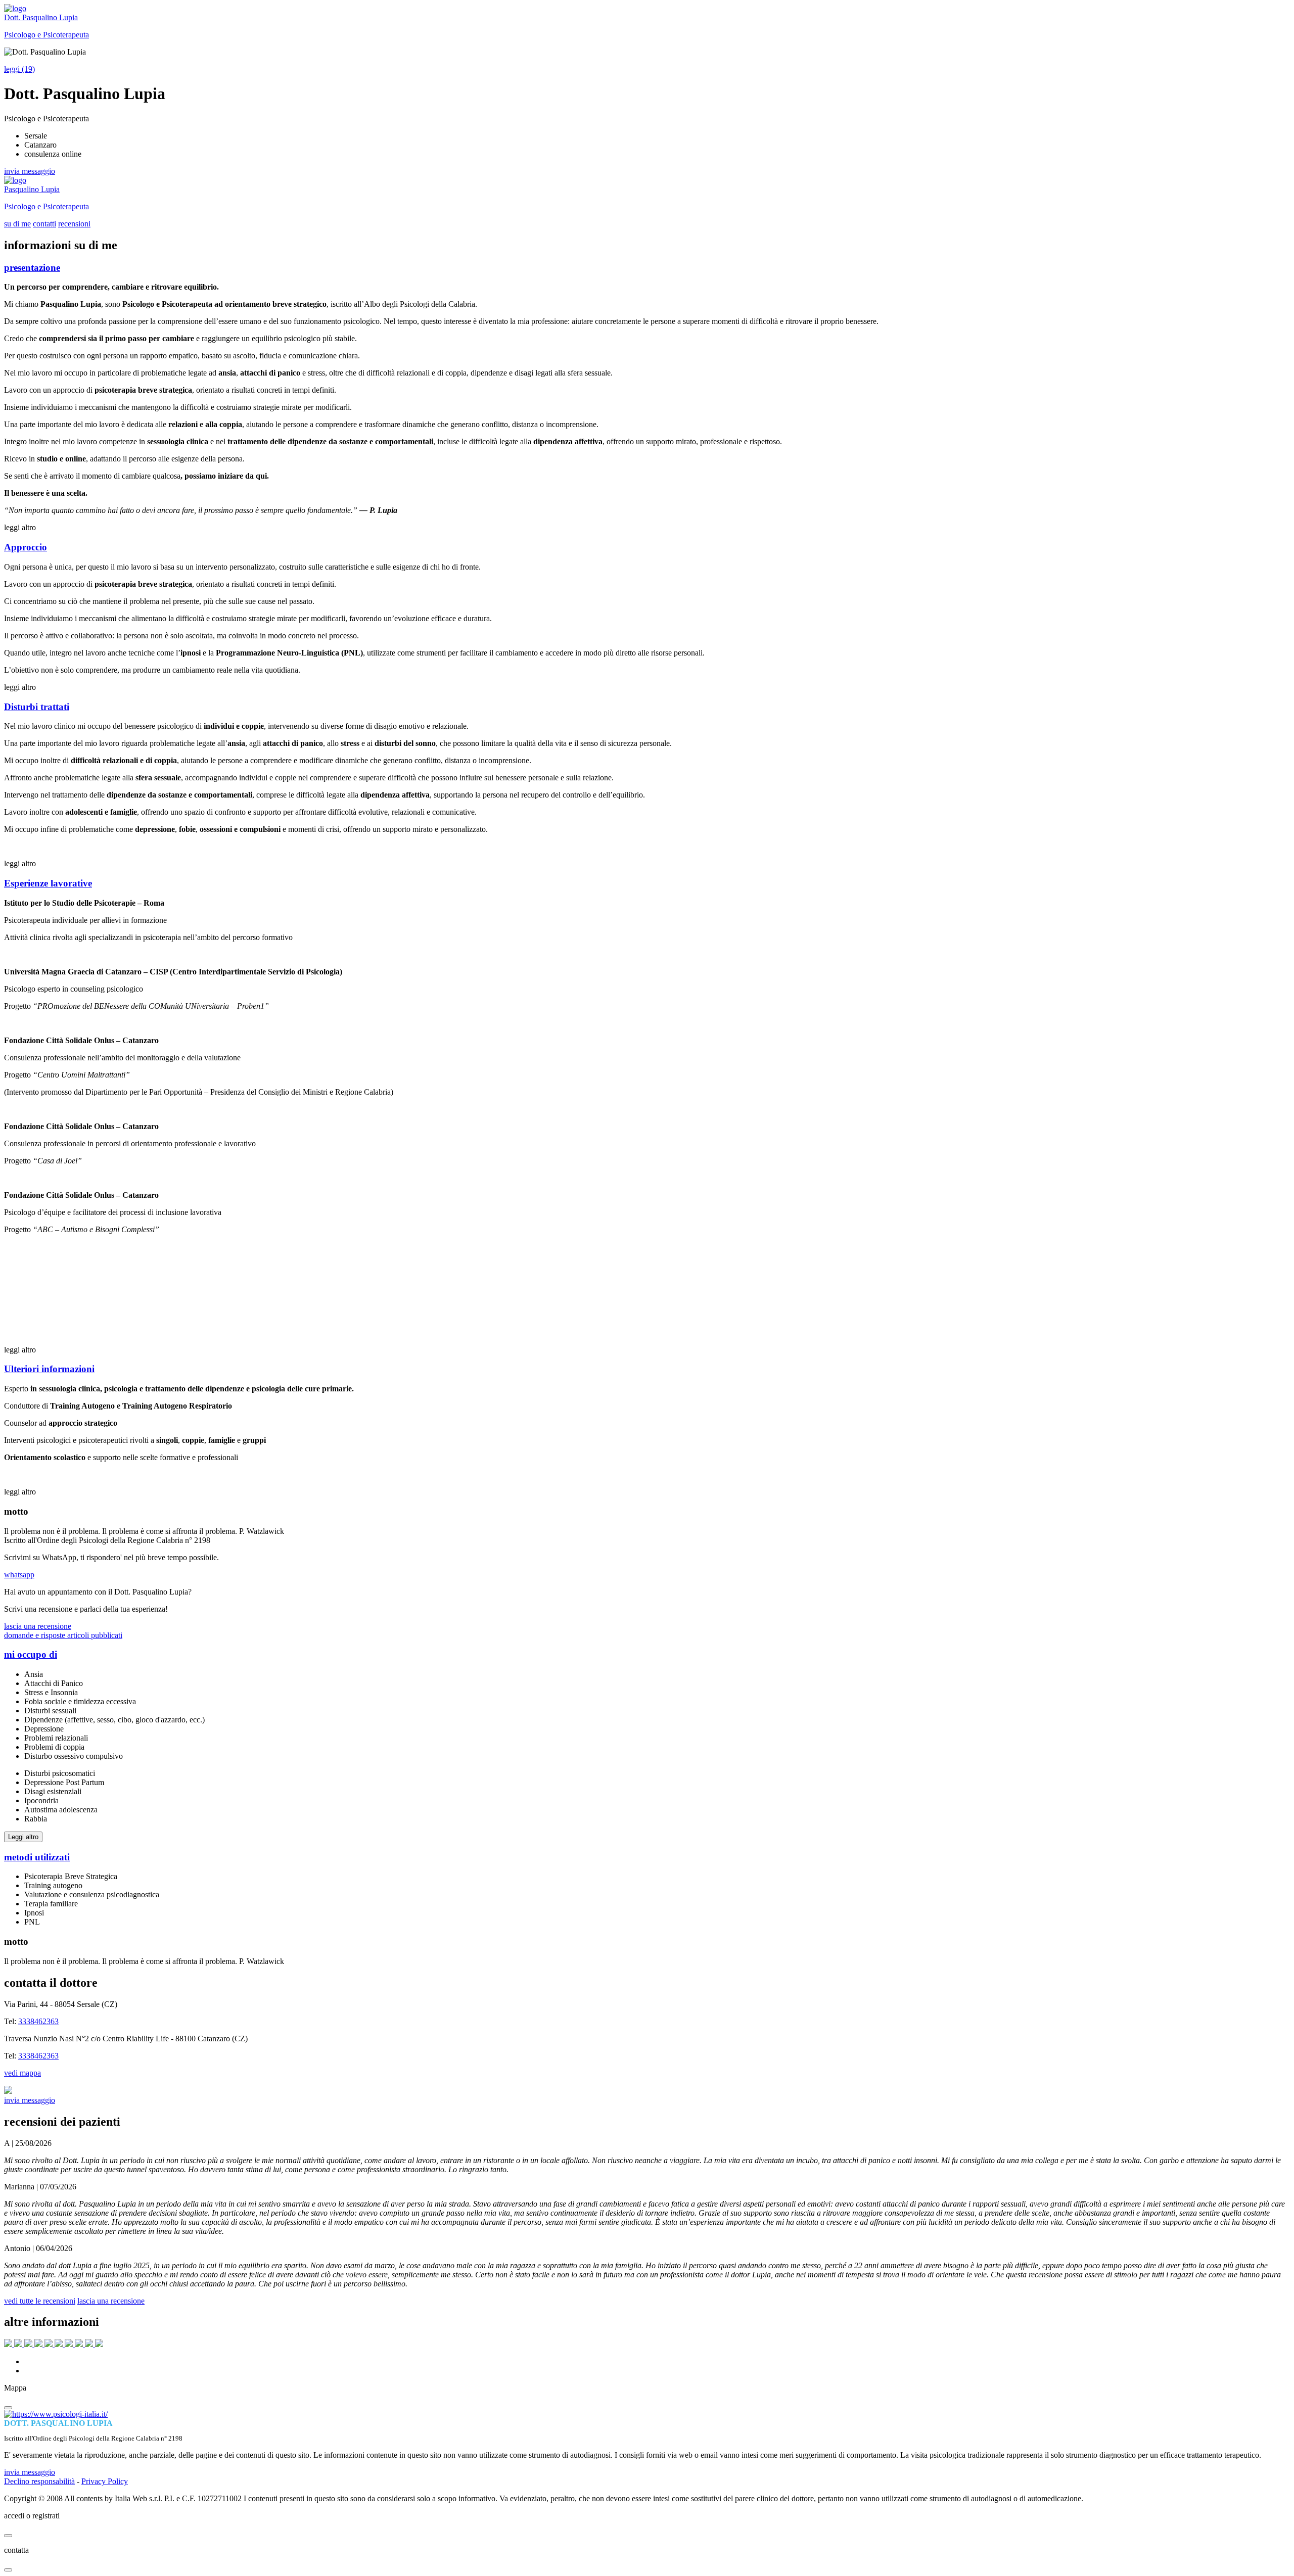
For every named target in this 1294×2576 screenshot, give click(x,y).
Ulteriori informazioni (49, 1369)
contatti (44, 224)
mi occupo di (31, 1654)
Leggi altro (23, 1837)
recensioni (74, 224)
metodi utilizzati (37, 1857)
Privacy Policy (105, 2481)
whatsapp (19, 1575)
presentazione (32, 268)
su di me (17, 224)
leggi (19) (19, 69)
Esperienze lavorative (48, 883)
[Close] (8, 2408)
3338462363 (38, 2021)
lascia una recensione (38, 1626)
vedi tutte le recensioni (40, 2301)
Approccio (26, 547)
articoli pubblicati (95, 1635)
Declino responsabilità (39, 2481)
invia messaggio (30, 171)
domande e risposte (36, 1635)
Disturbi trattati (37, 707)
